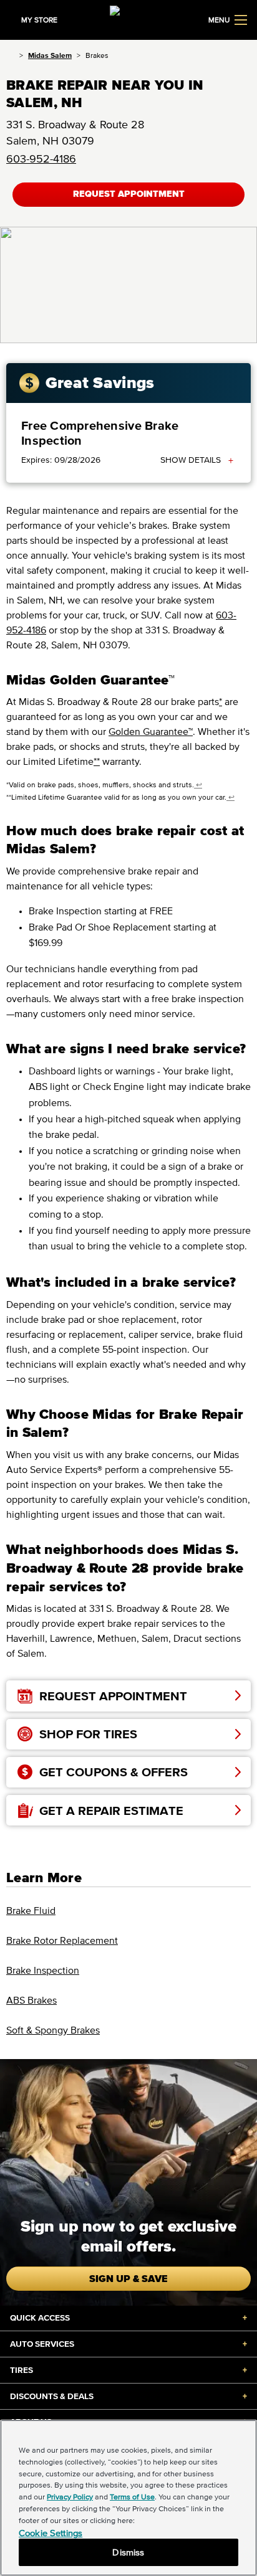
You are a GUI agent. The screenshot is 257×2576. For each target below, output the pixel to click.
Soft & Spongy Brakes (53, 2030)
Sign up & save (128, 2278)
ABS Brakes (32, 2000)
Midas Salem (50, 55)
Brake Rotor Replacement (62, 1940)
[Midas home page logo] (128, 19)
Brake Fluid (31, 1910)
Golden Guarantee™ (151, 731)
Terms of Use (132, 2497)
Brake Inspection (43, 1970)
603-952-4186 (41, 159)
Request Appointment (129, 194)
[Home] (10, 55)
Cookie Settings (51, 2533)
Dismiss (128, 2552)
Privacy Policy (70, 2497)
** (97, 761)
